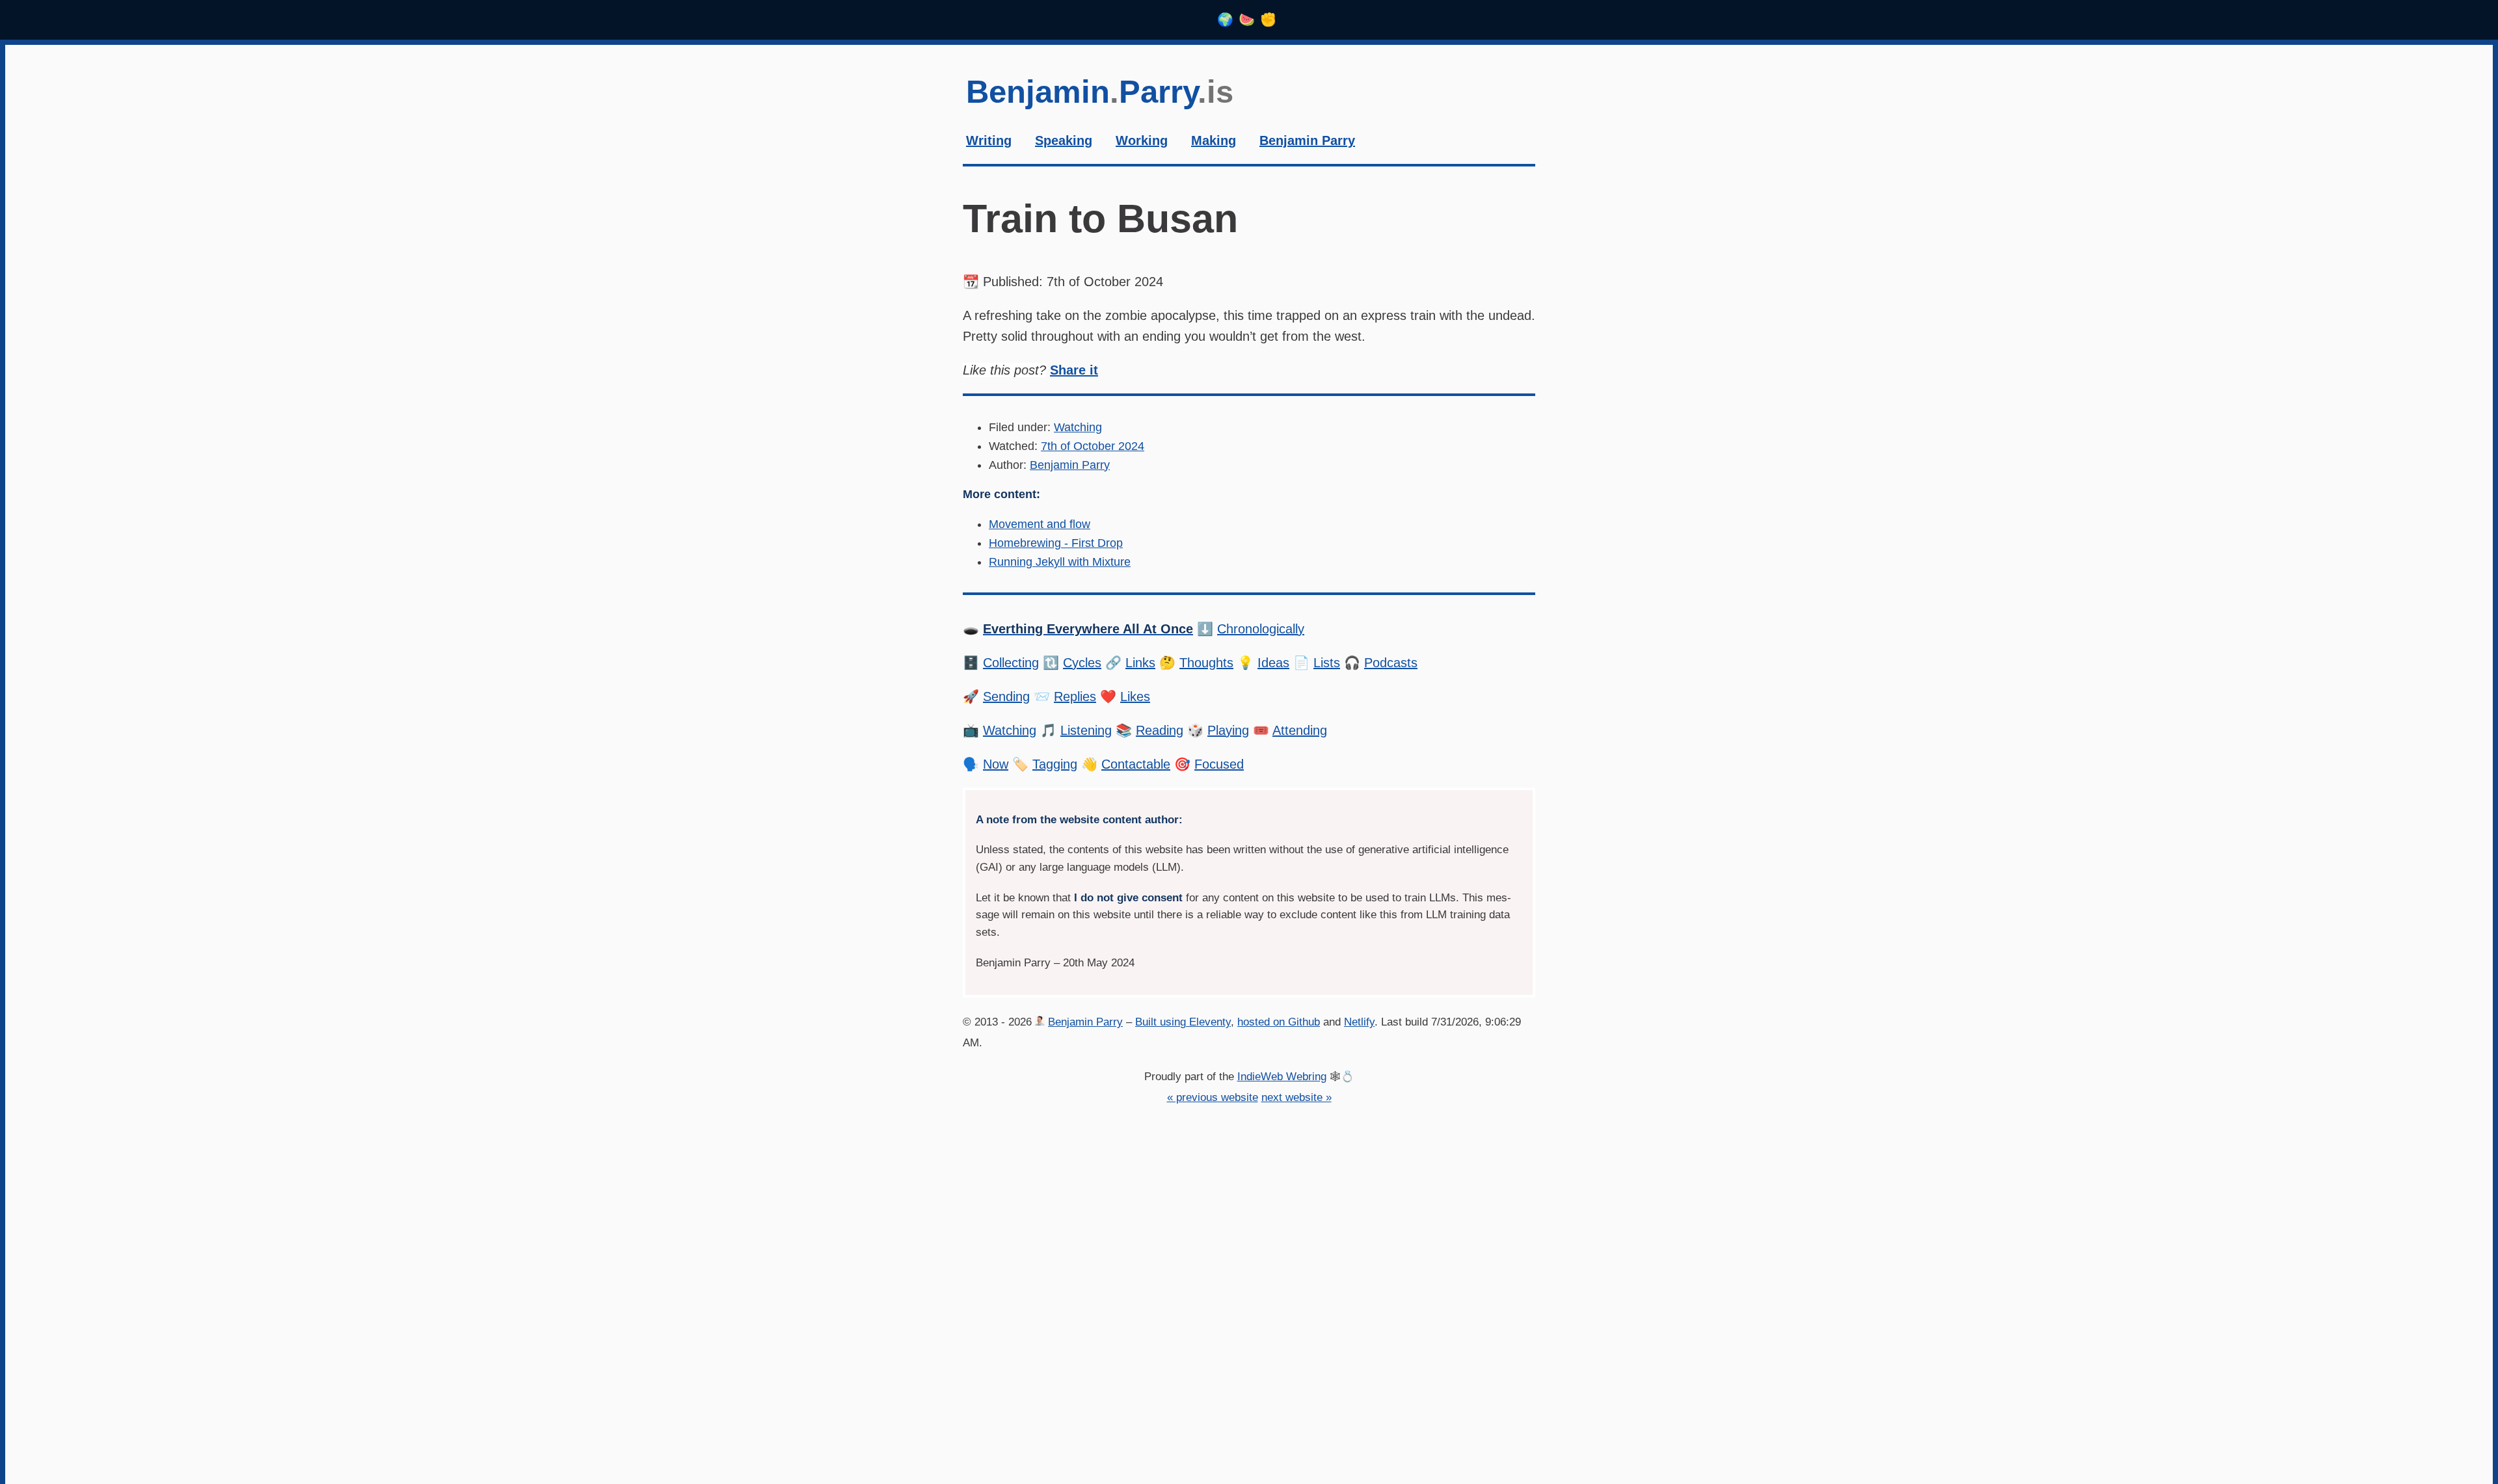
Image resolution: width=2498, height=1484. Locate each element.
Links (1140, 663)
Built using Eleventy (1183, 1022)
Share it (1074, 370)
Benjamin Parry (1070, 465)
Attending (1300, 730)
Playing (1228, 730)
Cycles (1082, 663)
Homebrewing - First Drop (1056, 543)
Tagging (1055, 764)
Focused (1219, 764)
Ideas (1273, 663)
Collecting (1011, 663)
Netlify (1359, 1022)
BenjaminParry (1100, 92)
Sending (1006, 696)
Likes (1135, 696)
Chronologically (1261, 629)
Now (996, 764)
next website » (1296, 1097)
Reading (1160, 730)
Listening (1086, 730)
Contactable (1136, 764)
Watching (1078, 427)
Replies (1075, 696)
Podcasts (1391, 663)
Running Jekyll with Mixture (1060, 562)
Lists (1327, 663)
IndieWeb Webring (1282, 1077)
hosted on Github (1279, 1022)
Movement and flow (1040, 524)
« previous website (1213, 1097)
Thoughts (1206, 663)
